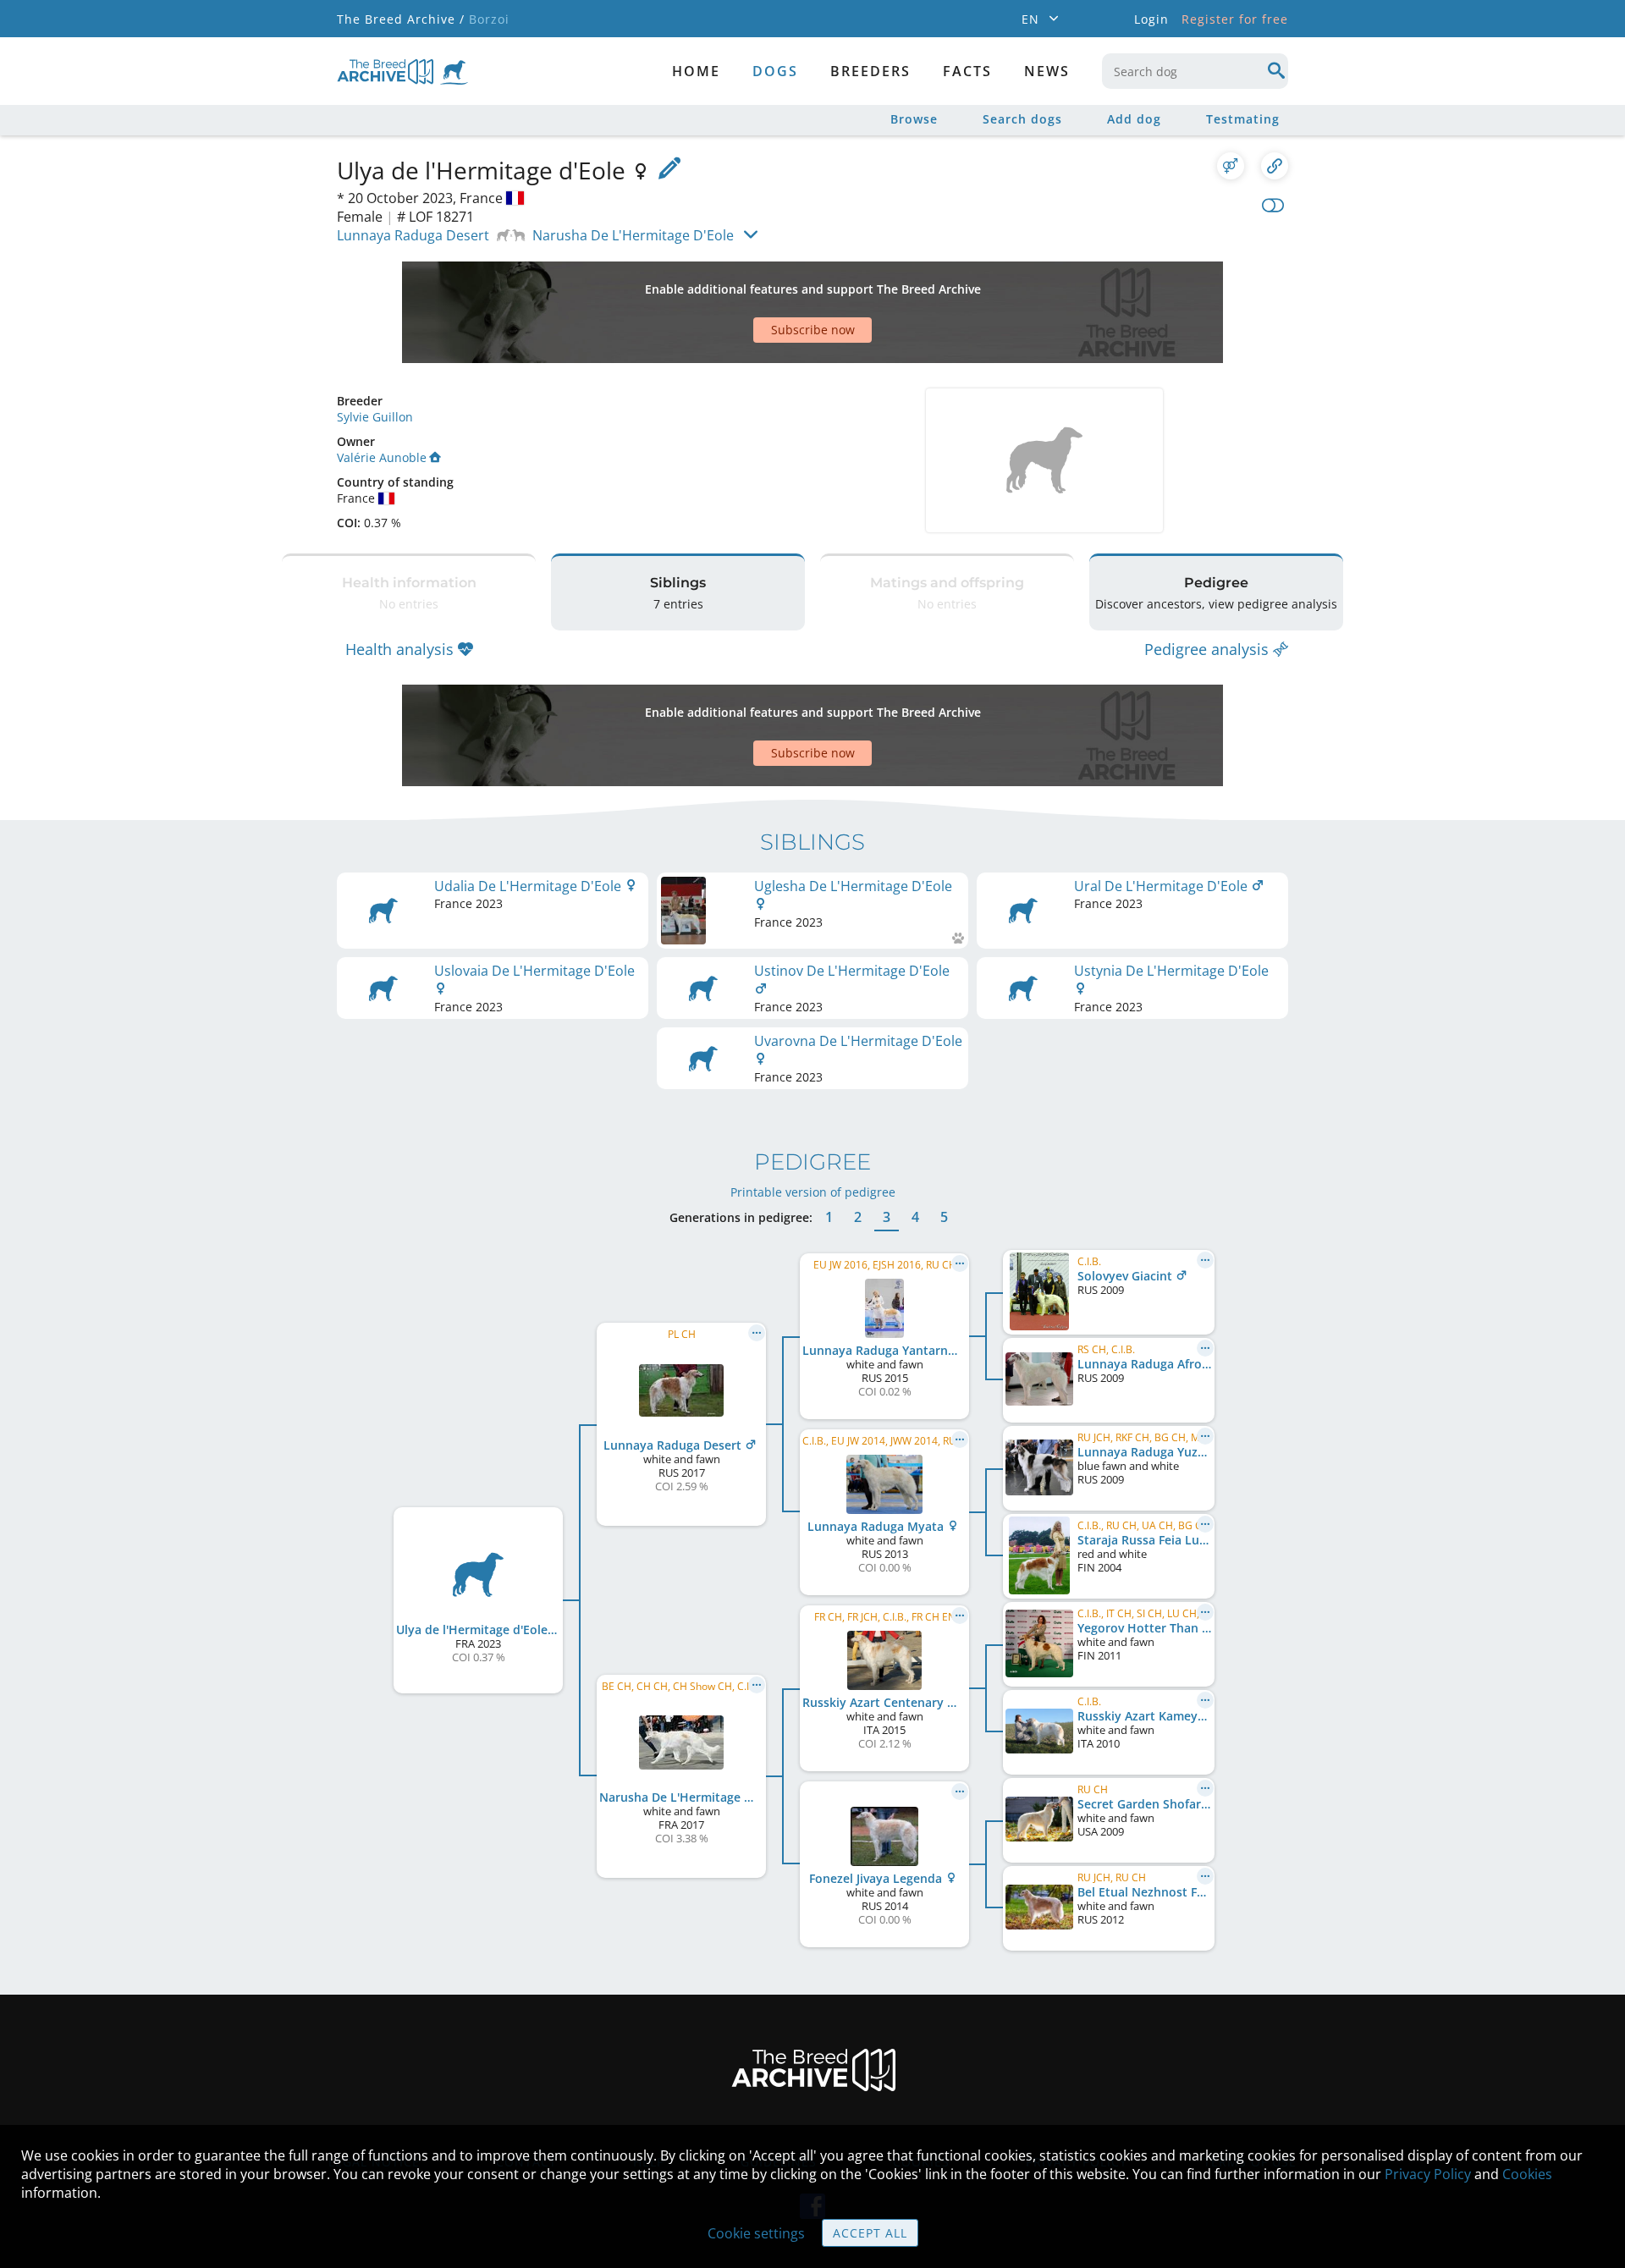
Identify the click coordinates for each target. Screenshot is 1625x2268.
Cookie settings (756, 2233)
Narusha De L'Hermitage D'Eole (633, 235)
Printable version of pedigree (813, 1192)
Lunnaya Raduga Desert (413, 235)
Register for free (1235, 19)
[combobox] (1195, 71)
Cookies (1527, 2174)
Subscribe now (813, 330)
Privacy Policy (1428, 2174)
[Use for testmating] (1231, 166)
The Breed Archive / (401, 19)
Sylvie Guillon (375, 417)
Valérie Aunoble (382, 457)
